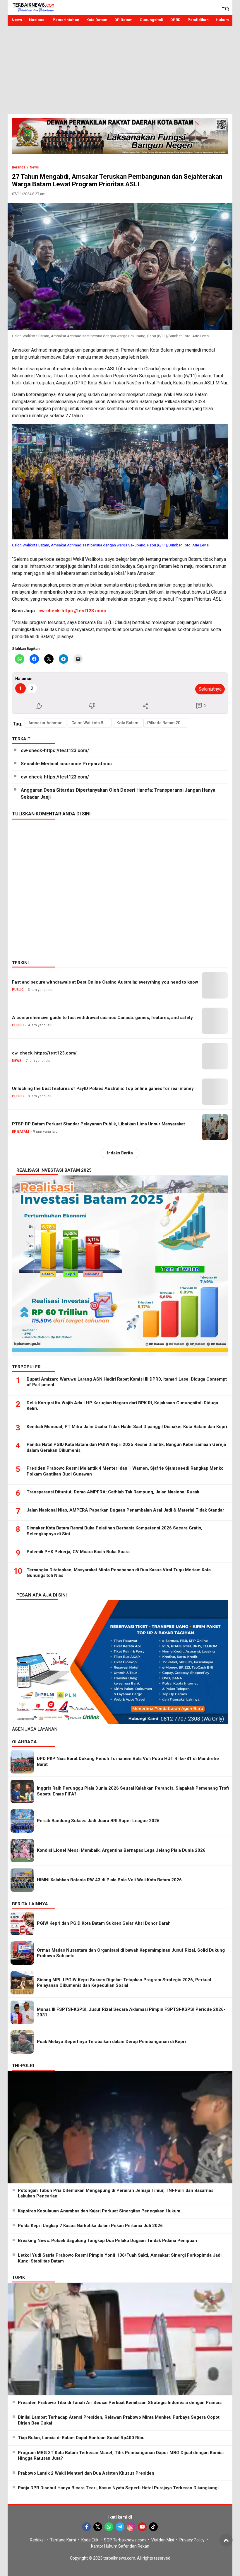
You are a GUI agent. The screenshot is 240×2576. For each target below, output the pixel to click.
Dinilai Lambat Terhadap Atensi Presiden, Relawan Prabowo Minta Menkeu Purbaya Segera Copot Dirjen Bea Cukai (119, 2420)
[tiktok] (153, 2527)
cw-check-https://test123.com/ (72, 611)
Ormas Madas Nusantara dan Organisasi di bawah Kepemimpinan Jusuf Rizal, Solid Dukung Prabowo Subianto (131, 1953)
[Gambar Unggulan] (120, 266)
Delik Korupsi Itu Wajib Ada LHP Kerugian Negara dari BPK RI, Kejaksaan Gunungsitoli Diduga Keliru (122, 1406)
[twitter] (98, 2527)
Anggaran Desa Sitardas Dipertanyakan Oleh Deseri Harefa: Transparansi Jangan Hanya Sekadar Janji (118, 794)
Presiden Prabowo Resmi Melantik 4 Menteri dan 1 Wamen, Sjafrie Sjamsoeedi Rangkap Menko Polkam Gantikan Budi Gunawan (125, 1471)
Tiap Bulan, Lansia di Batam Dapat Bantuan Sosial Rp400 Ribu (81, 2438)
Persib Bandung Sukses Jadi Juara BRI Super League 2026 (98, 1821)
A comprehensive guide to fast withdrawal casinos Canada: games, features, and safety (102, 1018)
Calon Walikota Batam (91, 723)
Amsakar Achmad (46, 723)
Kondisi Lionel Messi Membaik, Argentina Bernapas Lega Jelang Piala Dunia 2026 (121, 1850)
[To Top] (226, 2540)
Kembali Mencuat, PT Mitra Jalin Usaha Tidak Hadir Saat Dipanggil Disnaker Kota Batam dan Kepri (127, 1427)
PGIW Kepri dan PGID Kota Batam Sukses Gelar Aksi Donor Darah (104, 1923)
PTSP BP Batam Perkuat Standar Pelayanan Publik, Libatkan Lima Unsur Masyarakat (98, 1124)
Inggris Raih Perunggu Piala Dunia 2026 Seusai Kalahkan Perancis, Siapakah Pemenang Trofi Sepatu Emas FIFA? (133, 1791)
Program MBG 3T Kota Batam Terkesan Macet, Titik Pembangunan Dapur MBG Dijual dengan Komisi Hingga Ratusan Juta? (121, 2456)
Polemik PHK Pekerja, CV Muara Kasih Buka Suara (78, 1552)
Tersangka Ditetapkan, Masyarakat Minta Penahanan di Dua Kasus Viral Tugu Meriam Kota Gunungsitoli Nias (119, 1573)
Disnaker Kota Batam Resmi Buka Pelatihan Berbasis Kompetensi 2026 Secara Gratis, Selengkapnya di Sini (114, 1531)
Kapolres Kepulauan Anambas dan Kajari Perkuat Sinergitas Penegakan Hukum (99, 2211)
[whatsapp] (109, 2527)
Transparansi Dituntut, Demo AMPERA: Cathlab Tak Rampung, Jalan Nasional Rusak (113, 1492)
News (34, 167)
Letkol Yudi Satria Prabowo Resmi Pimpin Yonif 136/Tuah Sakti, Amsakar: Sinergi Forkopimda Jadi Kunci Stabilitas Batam (120, 2258)
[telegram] (120, 2527)
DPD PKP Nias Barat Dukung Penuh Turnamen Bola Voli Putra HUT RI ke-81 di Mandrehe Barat (128, 1761)
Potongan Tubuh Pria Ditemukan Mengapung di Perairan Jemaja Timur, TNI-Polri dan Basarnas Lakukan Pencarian (116, 2193)
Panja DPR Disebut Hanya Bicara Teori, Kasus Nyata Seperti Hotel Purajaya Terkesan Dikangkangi (118, 2488)
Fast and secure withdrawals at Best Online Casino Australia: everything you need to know (105, 982)
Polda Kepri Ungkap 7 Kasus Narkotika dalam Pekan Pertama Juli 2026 (90, 2226)
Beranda (19, 167)
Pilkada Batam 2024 (166, 723)
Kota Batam (127, 723)
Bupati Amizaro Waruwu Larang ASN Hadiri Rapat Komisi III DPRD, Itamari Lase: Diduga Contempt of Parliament (127, 1382)
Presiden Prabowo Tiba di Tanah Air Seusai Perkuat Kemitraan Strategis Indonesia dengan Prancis (120, 2403)
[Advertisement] (120, 70)
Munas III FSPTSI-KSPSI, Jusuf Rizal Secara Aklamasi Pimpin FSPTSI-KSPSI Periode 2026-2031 (131, 2012)
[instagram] (131, 2527)
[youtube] (142, 2527)
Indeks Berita (120, 1153)
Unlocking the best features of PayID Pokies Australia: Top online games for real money (103, 1088)
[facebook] (87, 2527)
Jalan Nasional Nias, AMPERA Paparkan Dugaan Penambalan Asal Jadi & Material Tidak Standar (125, 1510)
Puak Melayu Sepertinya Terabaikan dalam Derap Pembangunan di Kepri (111, 2042)
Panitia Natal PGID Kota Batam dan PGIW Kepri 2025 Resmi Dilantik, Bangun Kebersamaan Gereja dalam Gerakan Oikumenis (126, 1447)
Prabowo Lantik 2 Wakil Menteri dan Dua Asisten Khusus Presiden (86, 2473)
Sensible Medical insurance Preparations (66, 764)
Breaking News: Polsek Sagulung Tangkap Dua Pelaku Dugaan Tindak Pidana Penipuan (107, 2241)
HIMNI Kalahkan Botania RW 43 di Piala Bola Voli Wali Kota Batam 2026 (109, 1880)
